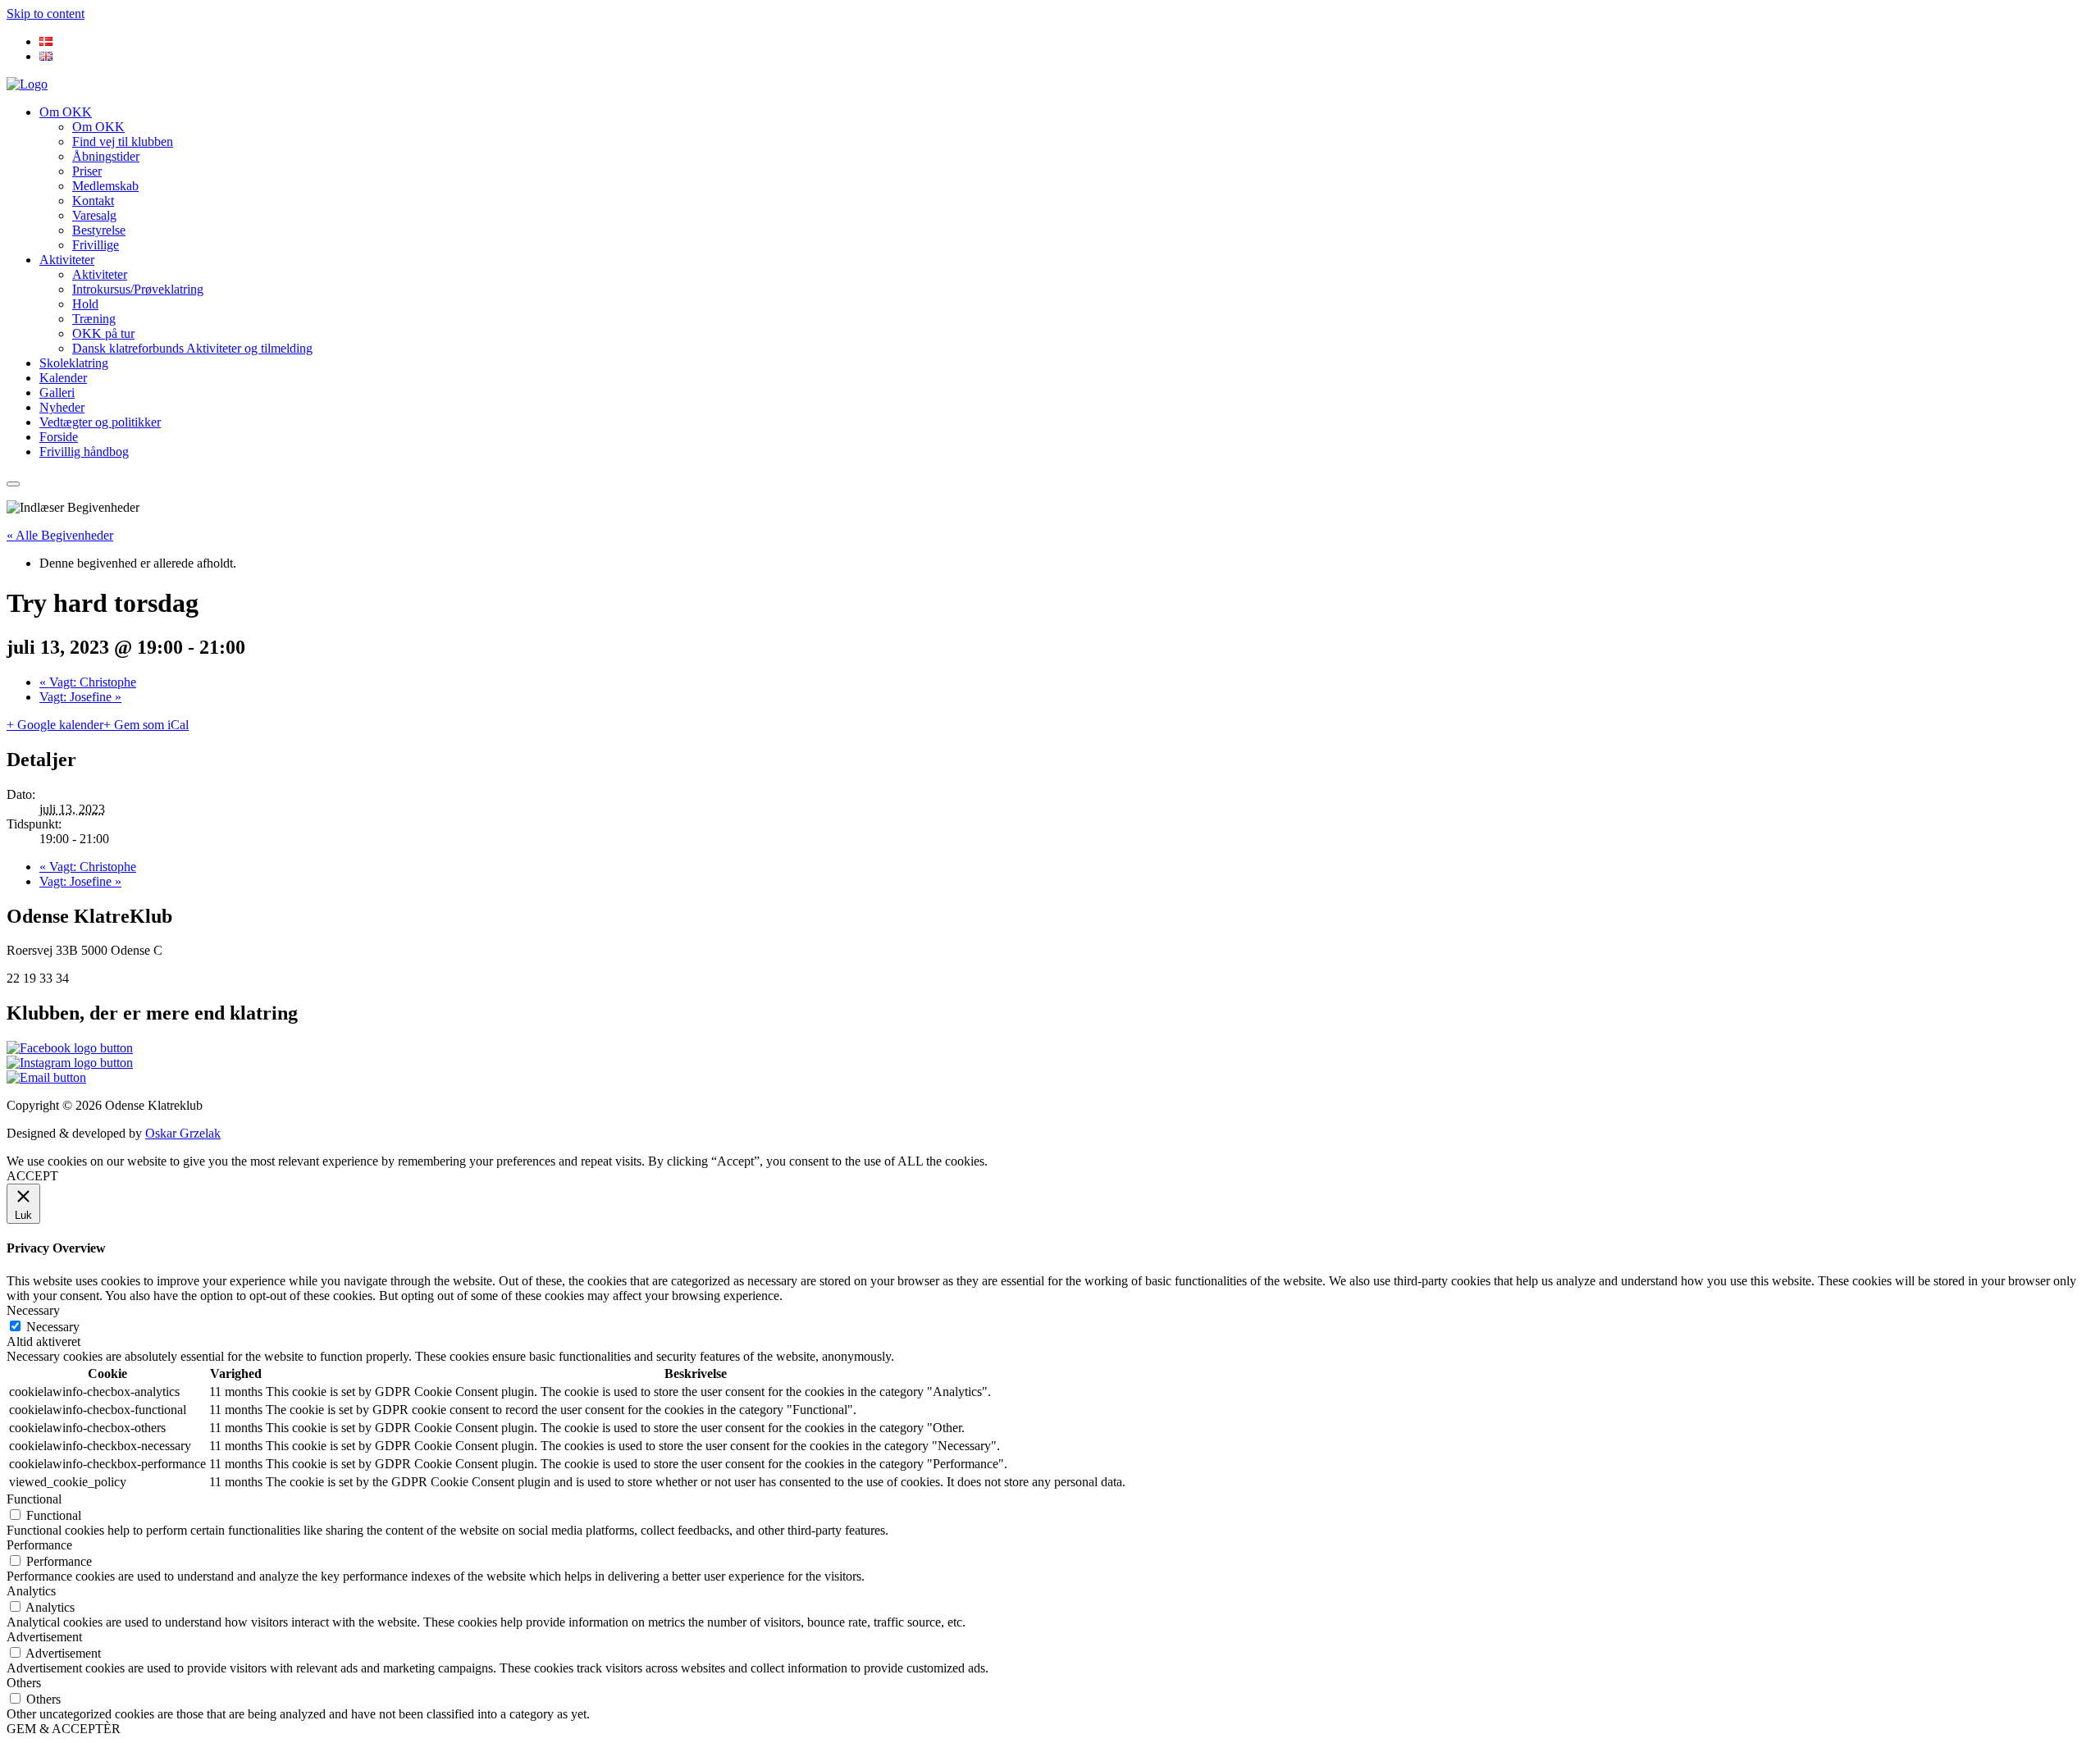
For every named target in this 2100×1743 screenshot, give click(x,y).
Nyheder (62, 407)
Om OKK (66, 112)
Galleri (57, 392)
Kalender (63, 378)
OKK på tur (103, 333)
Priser (87, 171)
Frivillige (96, 245)
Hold (85, 304)
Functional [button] (34, 1499)
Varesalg (94, 215)
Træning (94, 319)
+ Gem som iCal (146, 725)
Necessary (53, 1327)
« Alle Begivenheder (60, 535)
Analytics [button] (31, 1591)
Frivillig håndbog (84, 452)
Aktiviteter (67, 260)
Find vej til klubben (123, 141)
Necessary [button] (33, 1310)
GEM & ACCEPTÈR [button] (64, 1729)
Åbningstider (106, 156)
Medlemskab (105, 186)
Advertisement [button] (44, 1637)
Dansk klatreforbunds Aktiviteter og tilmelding (192, 348)
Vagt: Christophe (88, 682)
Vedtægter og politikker (100, 422)
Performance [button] (39, 1545)
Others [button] (24, 1683)
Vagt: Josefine (80, 697)
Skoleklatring (74, 363)
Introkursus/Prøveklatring (138, 289)
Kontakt (93, 201)
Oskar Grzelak (183, 1133)
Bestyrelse (99, 230)
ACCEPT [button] (32, 1176)
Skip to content (46, 14)
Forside (59, 437)
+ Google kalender (55, 725)
